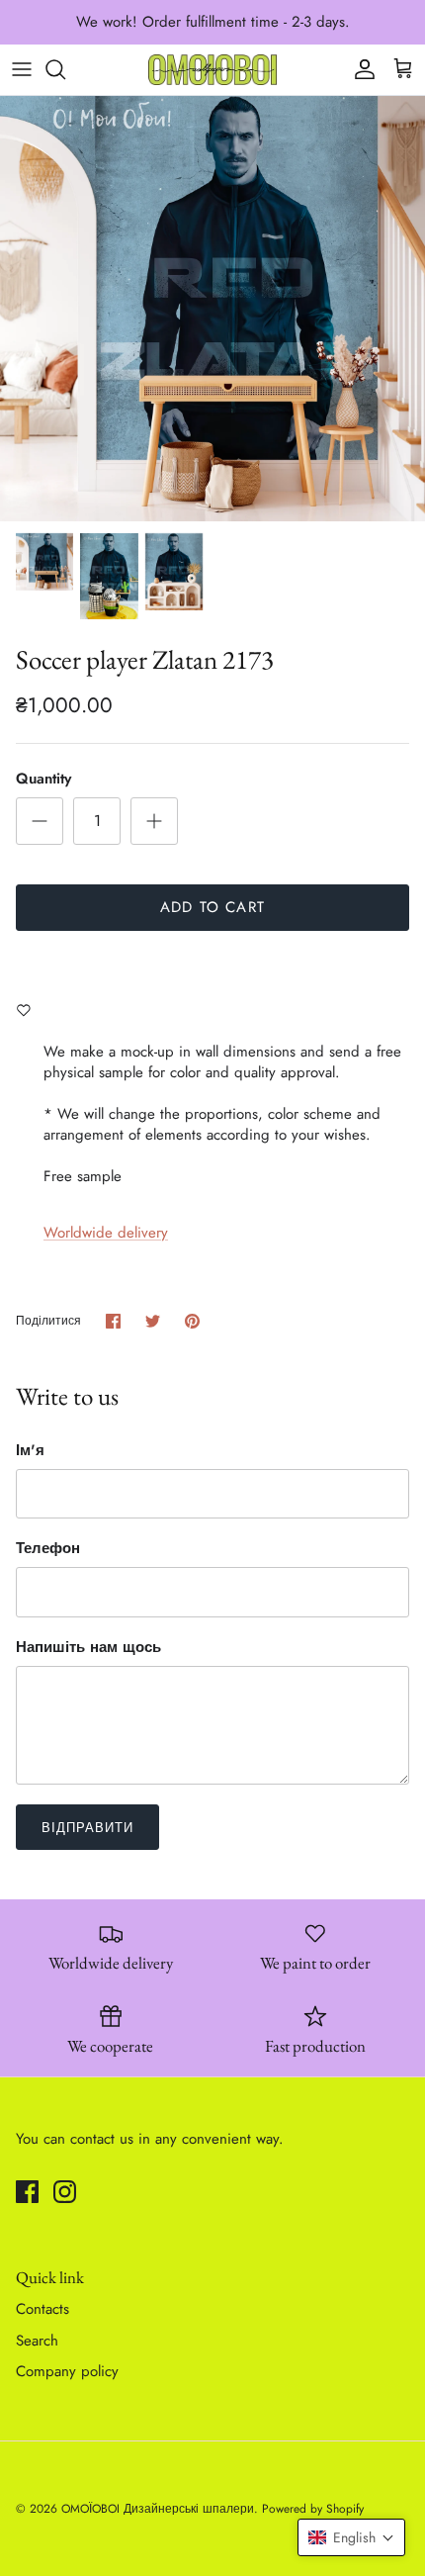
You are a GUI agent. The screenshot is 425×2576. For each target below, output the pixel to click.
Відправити (87, 1828)
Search (37, 2341)
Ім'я (30, 1451)
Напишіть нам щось (88, 1648)
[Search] (65, 69)
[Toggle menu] (22, 69)
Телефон (48, 1549)
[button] (351, 2537)
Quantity (43, 779)
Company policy (67, 2371)
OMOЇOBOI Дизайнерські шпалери (158, 2509)
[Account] (360, 69)
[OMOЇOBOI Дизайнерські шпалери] (212, 70)
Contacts (42, 2309)
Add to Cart (212, 907)
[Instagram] (65, 2192)
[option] (212, 309)
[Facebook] (27, 2192)
